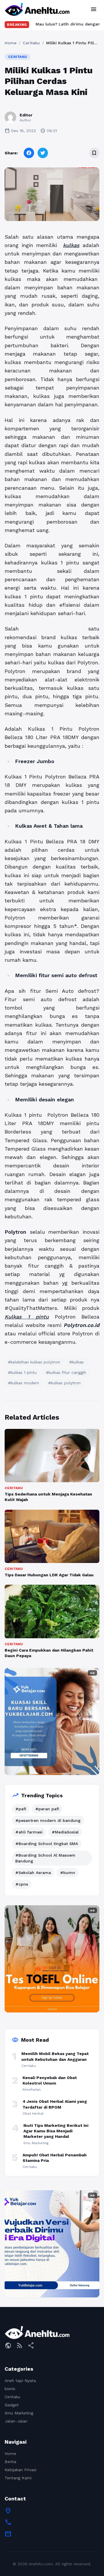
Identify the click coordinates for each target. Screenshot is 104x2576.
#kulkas (77, 1362)
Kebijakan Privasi (21, 2470)
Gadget (12, 2405)
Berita (10, 2462)
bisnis (10, 2389)
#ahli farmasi (29, 1832)
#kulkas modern (24, 1383)
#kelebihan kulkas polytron (34, 1362)
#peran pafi (47, 1809)
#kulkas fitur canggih (66, 1372)
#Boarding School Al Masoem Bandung (45, 1858)
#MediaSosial (65, 1832)
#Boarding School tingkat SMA (47, 1844)
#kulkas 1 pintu (22, 1372)
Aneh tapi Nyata (20, 2381)
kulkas (71, 245)
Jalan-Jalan (16, 2421)
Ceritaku (31, 43)
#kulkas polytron (64, 1383)
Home (11, 43)
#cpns (22, 1884)
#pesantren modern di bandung (48, 1820)
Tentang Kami (18, 2478)
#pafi (21, 1809)
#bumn (68, 1873)
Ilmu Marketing (19, 2413)
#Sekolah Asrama (33, 1873)
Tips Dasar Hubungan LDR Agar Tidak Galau (49, 1575)
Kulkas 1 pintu (27, 1317)
